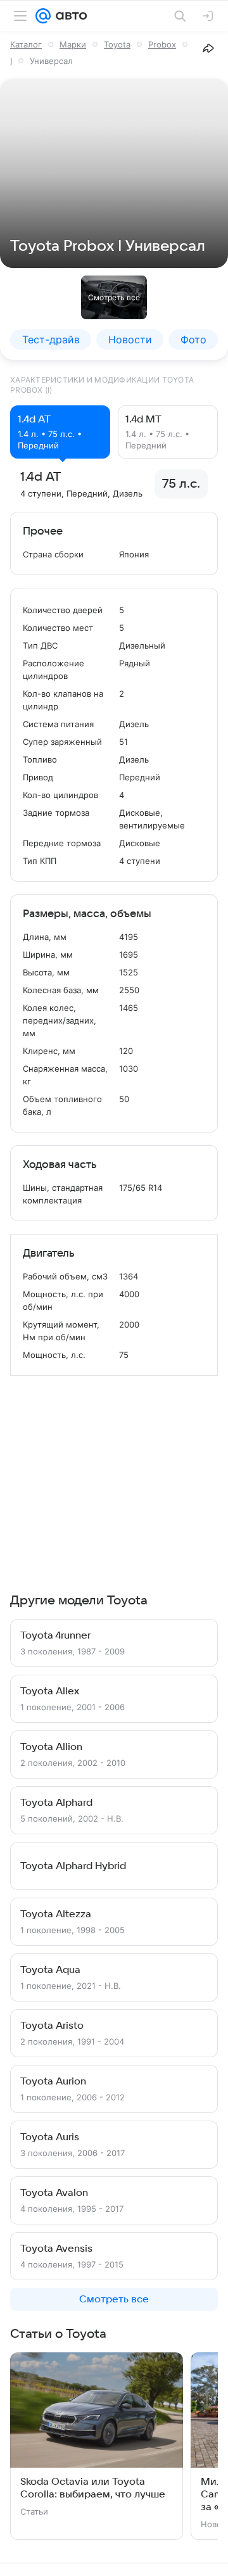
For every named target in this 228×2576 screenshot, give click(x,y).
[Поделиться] (208, 48)
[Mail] (43, 16)
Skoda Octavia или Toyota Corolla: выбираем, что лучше (93, 2488)
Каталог (26, 44)
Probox (162, 44)
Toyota (117, 44)
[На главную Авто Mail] (69, 16)
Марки (73, 44)
